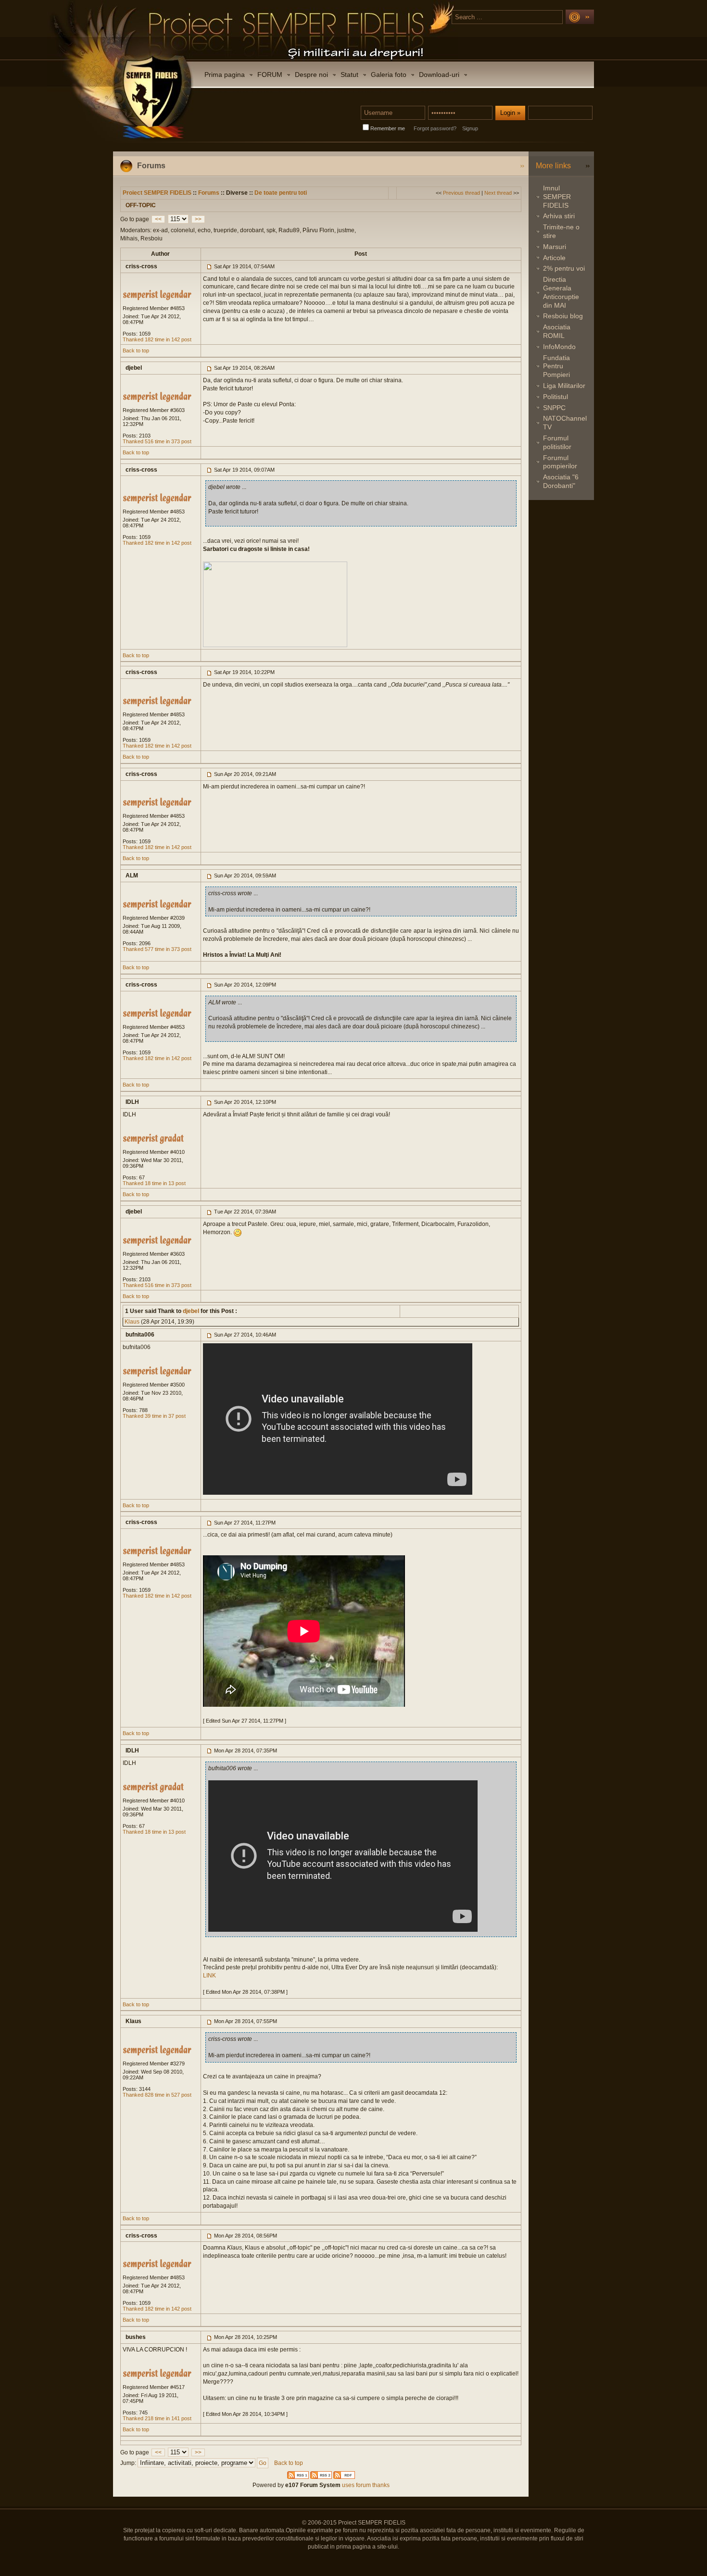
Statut (349, 75)
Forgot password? (435, 128)
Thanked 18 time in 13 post (154, 1183)
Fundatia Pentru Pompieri (556, 366)
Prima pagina (225, 75)
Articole (554, 258)
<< (158, 219)
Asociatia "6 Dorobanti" (561, 481)
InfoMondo (559, 347)
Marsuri (555, 247)
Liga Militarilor (564, 386)
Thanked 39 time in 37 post (154, 1416)
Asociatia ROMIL (557, 331)
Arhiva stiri (559, 216)
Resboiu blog (563, 316)
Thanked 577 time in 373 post (157, 949)
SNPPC (554, 408)
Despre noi (311, 75)
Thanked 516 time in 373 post (157, 441)
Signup (470, 128)
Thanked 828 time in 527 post (157, 2095)
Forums (209, 193)
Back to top (136, 350)
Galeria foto (389, 75)
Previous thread (461, 193)
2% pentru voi (564, 268)
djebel (190, 1311)
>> (198, 219)
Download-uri (439, 75)
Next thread (498, 193)
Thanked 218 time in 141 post (157, 2418)
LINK (209, 1976)
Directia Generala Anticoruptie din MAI (561, 292)
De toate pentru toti (281, 193)
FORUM (270, 75)
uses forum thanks (365, 2485)
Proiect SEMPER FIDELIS (157, 193)
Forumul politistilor (557, 442)
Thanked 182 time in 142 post (157, 339)
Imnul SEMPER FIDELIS (557, 197)
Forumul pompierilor (560, 462)
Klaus (132, 1322)
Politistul (555, 397)
